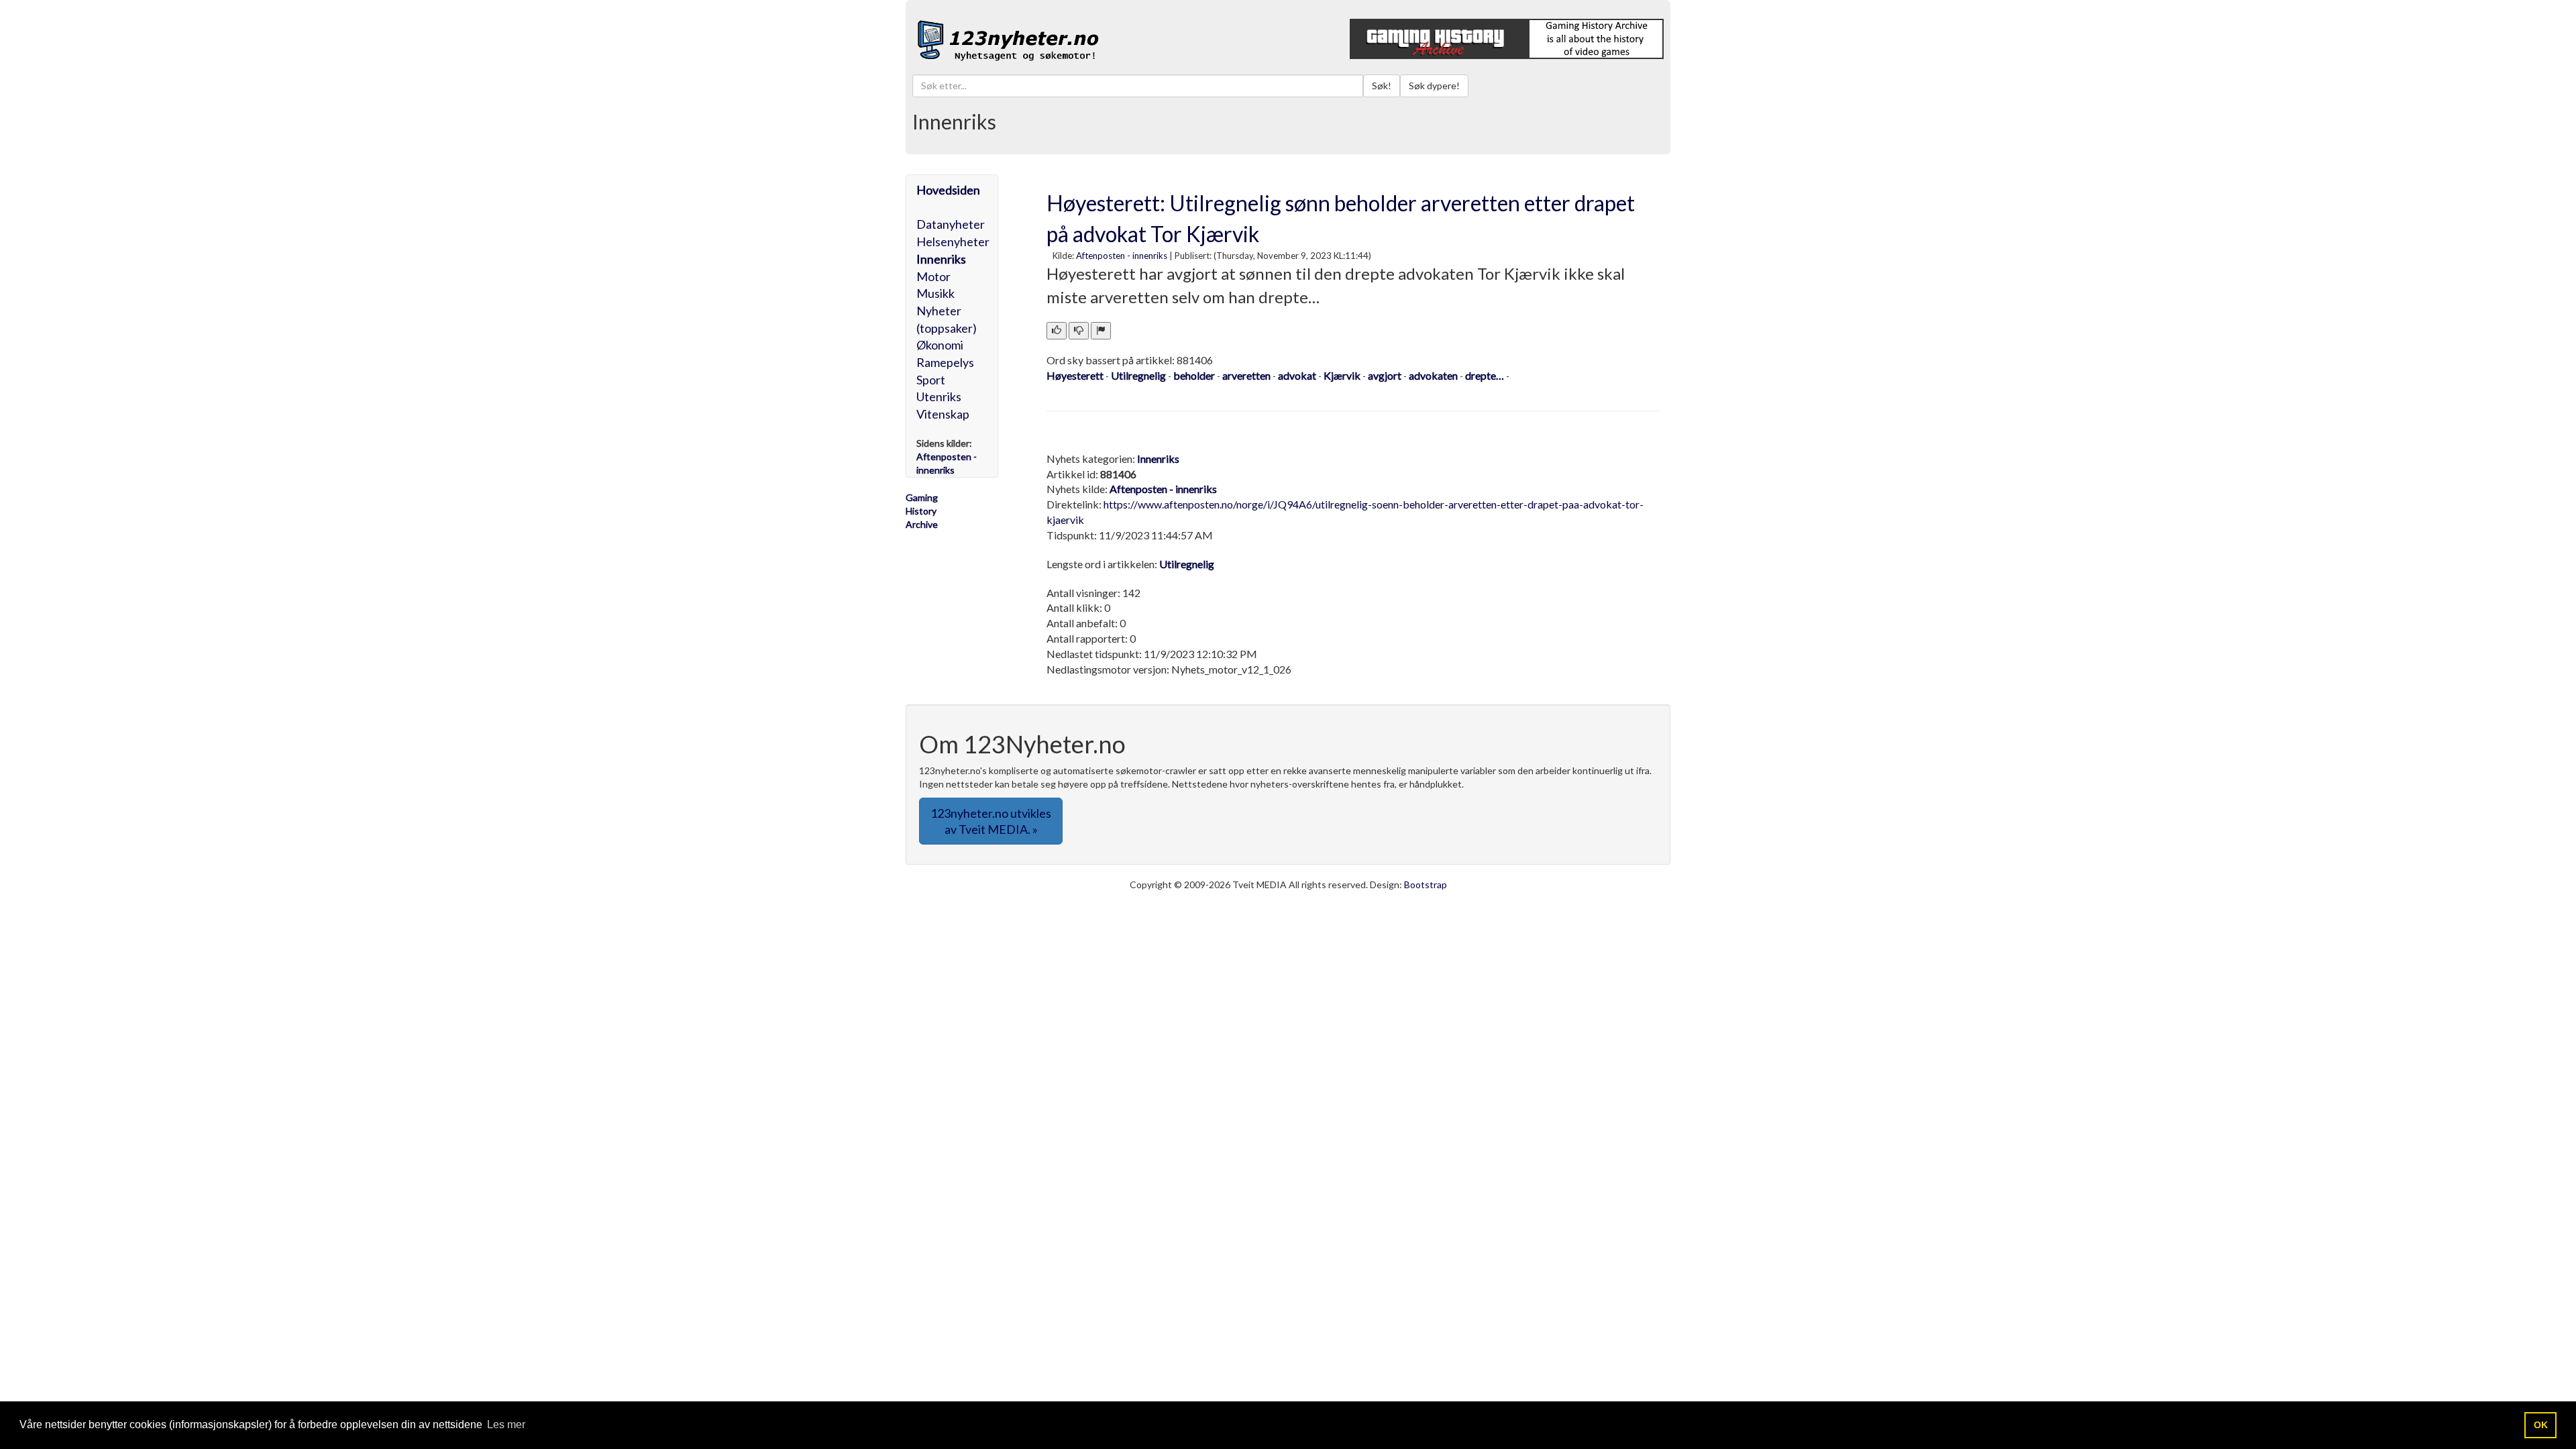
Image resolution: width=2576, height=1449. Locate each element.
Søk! (1382, 86)
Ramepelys (945, 362)
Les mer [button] (506, 1425)
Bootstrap (1426, 884)
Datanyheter (951, 224)
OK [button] (2541, 1425)
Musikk (935, 293)
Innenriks (941, 259)
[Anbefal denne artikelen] (1057, 331)
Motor (933, 276)
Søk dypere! (1434, 86)
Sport (931, 380)
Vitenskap (943, 414)
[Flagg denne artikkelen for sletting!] (1101, 331)
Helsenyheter (953, 241)
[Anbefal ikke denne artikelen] (1079, 331)
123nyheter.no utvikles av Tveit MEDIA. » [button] (991, 821)
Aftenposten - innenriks (1122, 256)
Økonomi (940, 345)
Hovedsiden (948, 190)
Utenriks (939, 396)
